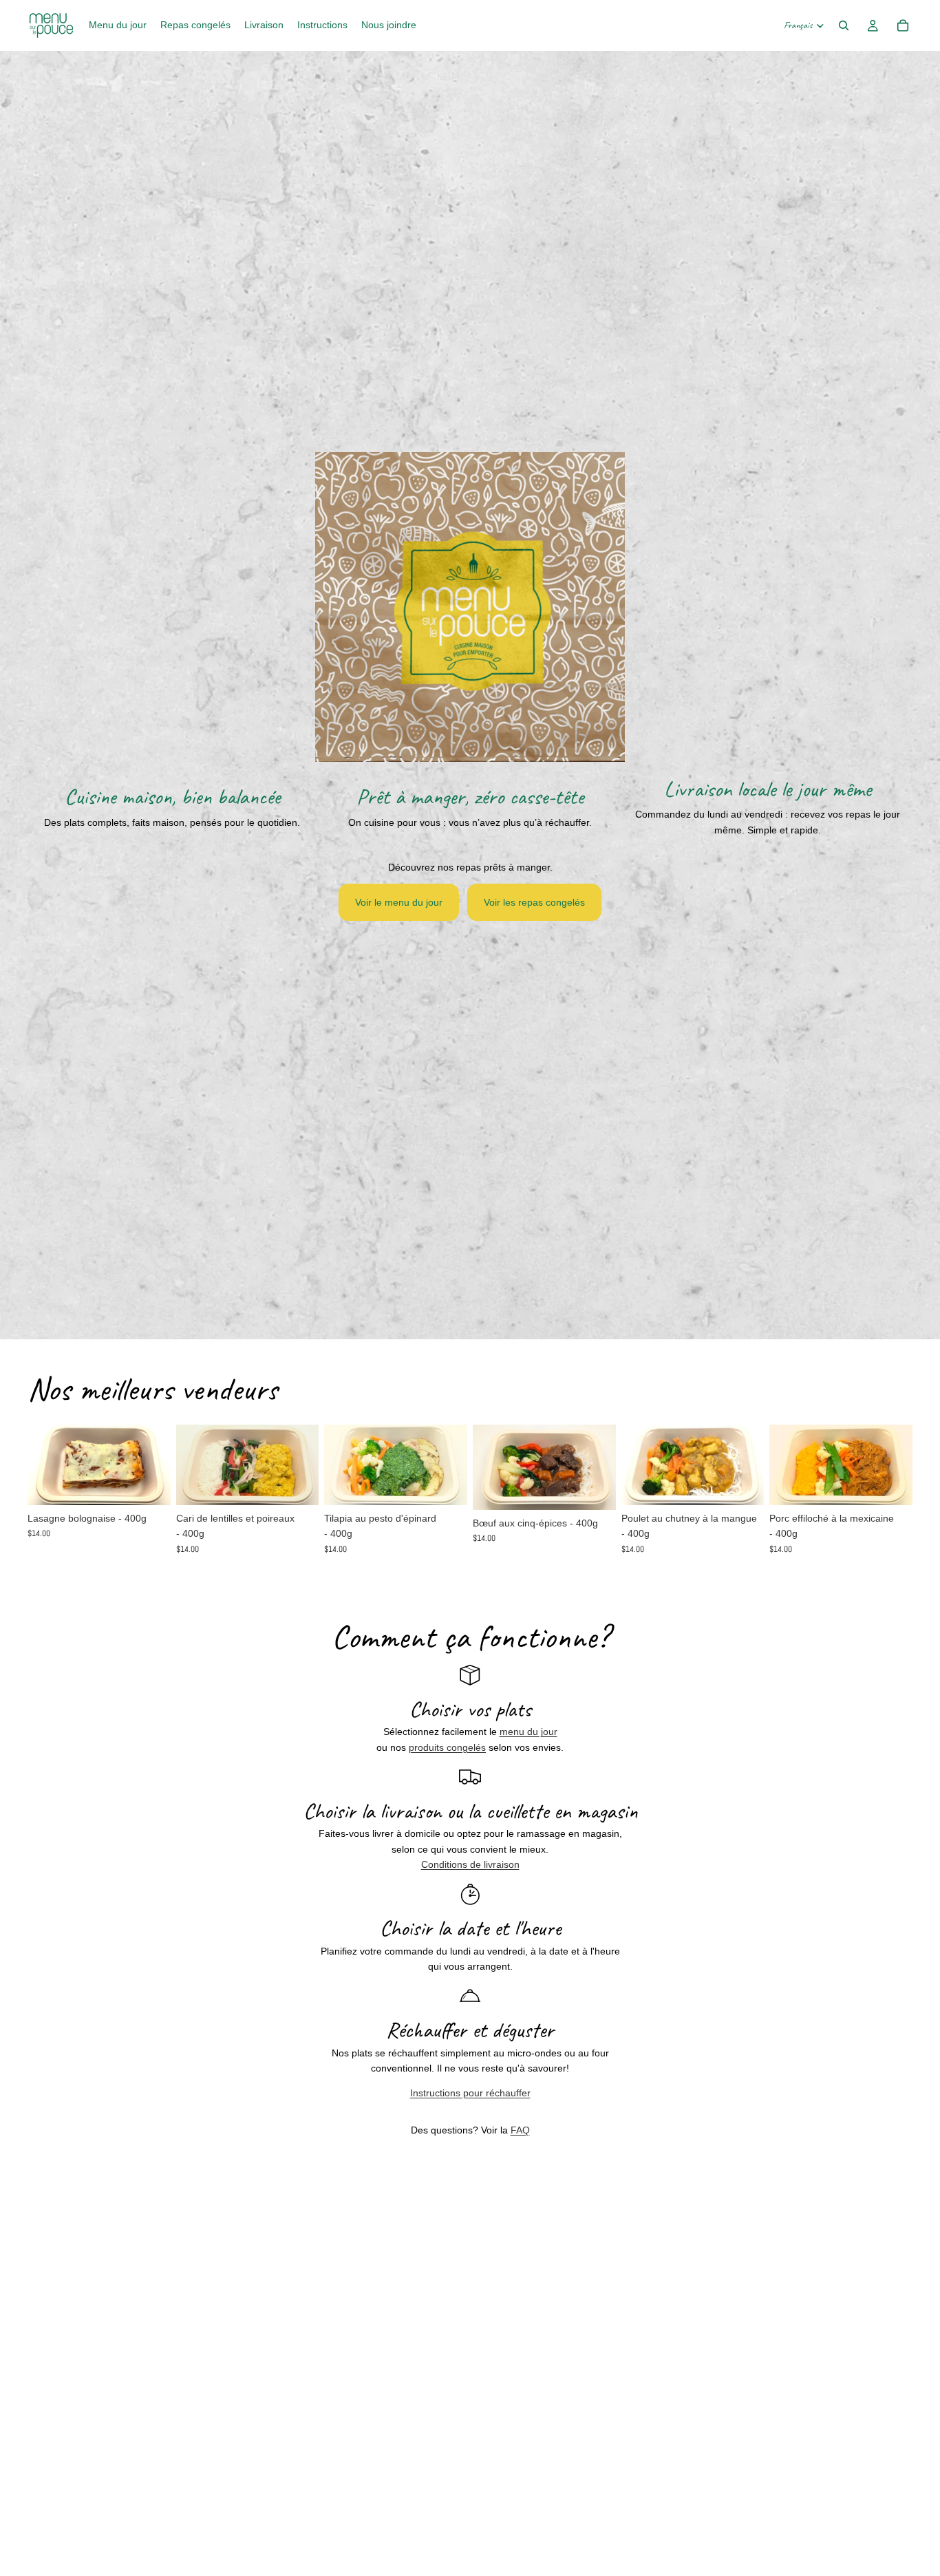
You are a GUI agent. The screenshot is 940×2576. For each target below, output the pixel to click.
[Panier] (903, 25)
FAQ (520, 2130)
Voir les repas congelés (534, 902)
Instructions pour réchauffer (470, 2093)
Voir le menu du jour (399, 902)
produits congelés (447, 1747)
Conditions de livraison (470, 1864)
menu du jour (528, 1732)
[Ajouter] (149, 1484)
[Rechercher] (844, 25)
